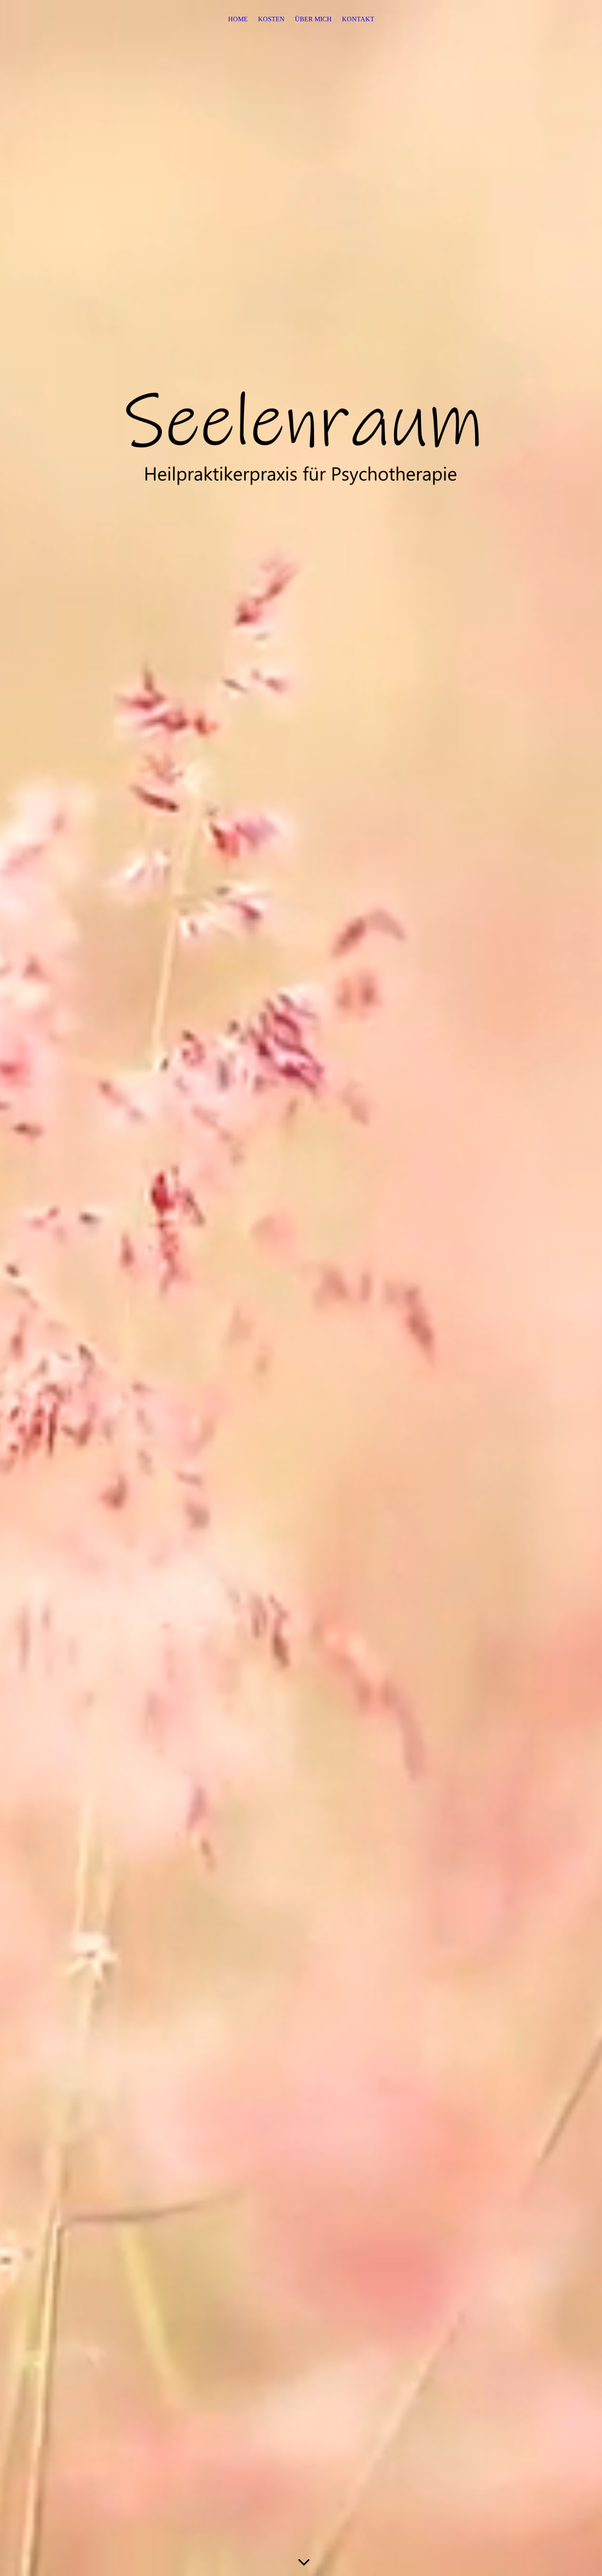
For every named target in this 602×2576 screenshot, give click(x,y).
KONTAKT (358, 19)
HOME (238, 19)
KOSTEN (271, 19)
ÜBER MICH (313, 19)
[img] (301, 442)
